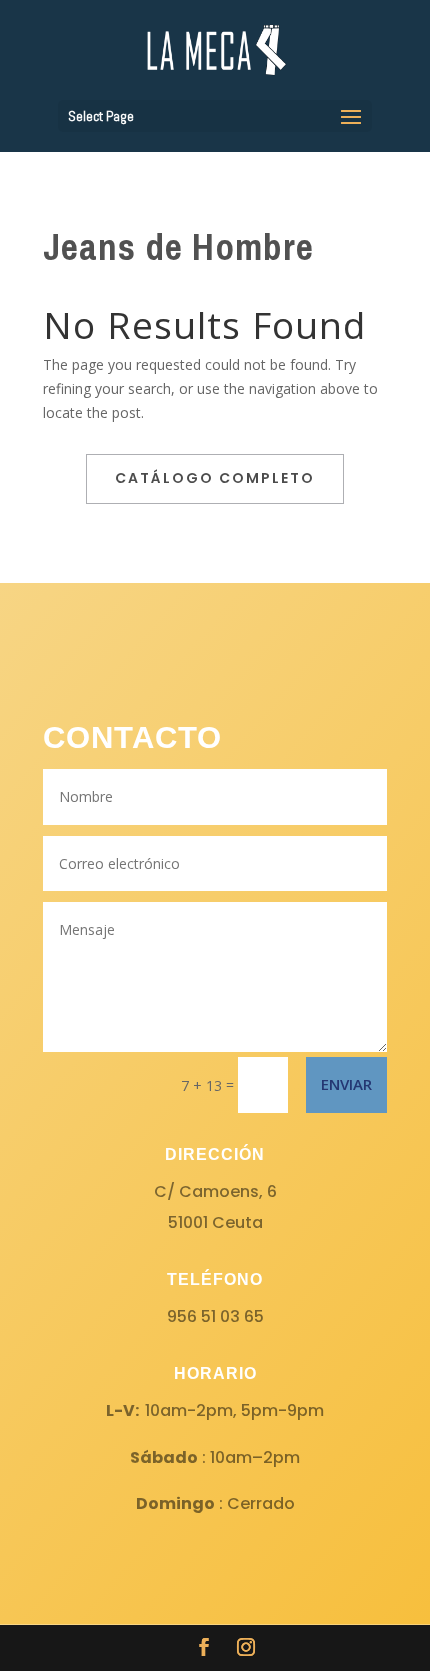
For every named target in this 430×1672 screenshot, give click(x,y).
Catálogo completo (215, 478)
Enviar (346, 1084)
